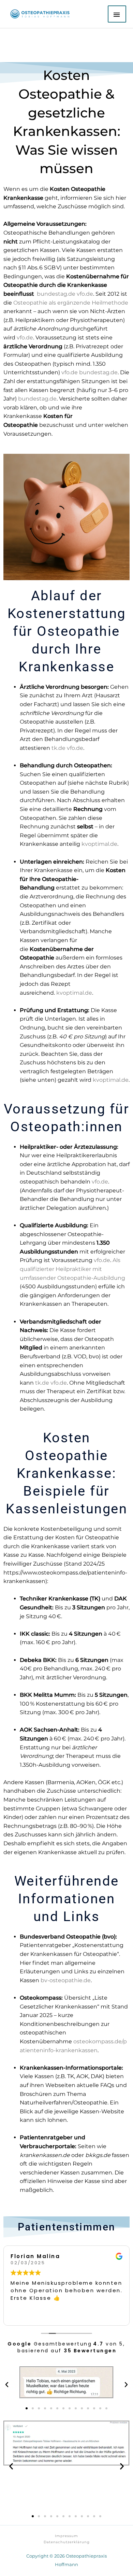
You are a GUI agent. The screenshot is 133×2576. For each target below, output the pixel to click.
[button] (7, 2385)
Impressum (66, 2536)
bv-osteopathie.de (66, 1980)
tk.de (42, 1383)
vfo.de (100, 1182)
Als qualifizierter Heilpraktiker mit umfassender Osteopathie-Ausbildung (72, 1269)
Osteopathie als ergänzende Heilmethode (71, 303)
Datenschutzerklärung (67, 2542)
